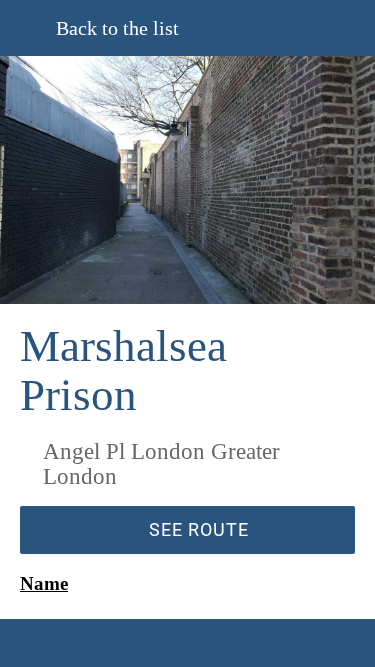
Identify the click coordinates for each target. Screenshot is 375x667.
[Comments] (102, 643)
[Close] (28, 28)
